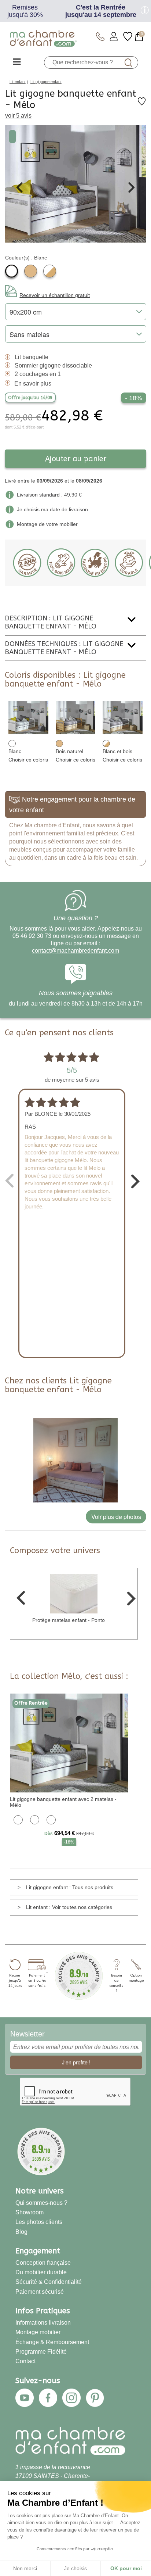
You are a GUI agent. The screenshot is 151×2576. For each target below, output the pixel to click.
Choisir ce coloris (28, 760)
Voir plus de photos (116, 1517)
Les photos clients (39, 2222)
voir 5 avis (18, 116)
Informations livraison (43, 2322)
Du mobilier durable (41, 2272)
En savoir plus (33, 384)
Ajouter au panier (76, 459)
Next (132, 187)
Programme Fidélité (41, 2351)
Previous (19, 187)
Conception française (43, 2262)
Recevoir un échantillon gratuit (55, 295)
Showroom (30, 2212)
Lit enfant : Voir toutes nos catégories (69, 1907)
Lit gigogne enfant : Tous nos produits (70, 1887)
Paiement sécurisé (40, 2292)
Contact (25, 2361)
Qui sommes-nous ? (41, 2203)
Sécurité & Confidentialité (49, 2282)
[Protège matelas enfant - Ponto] (74, 1593)
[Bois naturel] (31, 271)
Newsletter (27, 2034)
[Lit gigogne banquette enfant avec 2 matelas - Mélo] (69, 1742)
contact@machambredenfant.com (75, 951)
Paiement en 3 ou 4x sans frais (37, 1981)
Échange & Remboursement (52, 2342)
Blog (21, 2232)
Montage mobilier (38, 2332)
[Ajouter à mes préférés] (142, 104)
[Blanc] (12, 271)
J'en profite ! (76, 2062)
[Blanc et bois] (50, 271)
